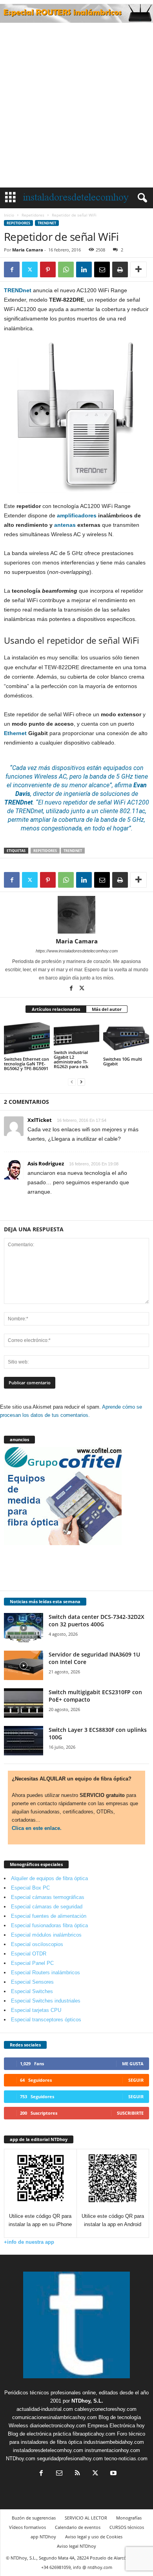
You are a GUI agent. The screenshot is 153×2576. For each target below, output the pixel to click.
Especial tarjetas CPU (36, 2010)
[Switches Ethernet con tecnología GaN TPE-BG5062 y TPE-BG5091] (27, 1038)
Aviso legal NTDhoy (76, 2546)
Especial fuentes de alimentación (49, 1916)
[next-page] (81, 1082)
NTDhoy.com (21, 2459)
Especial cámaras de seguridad (47, 1907)
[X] (30, 269)
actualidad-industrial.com (45, 2409)
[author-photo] (76, 915)
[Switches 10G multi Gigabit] (126, 1038)
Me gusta (133, 2064)
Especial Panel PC (32, 1963)
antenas (65, 525)
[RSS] (77, 2474)
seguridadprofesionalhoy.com (70, 2459)
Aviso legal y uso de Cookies (94, 2537)
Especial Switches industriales (46, 2001)
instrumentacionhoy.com (112, 2450)
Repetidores (33, 215)
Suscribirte (130, 2113)
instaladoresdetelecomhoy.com (48, 2450)
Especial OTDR (29, 1954)
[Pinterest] (48, 269)
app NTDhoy (43, 2537)
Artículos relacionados (56, 1009)
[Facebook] (12, 269)
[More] (138, 269)
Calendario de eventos (78, 2527)
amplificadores (77, 515)
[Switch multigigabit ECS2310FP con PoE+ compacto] (24, 1703)
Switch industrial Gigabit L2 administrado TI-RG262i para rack (71, 1059)
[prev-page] (72, 1082)
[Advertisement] (76, 107)
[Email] (102, 269)
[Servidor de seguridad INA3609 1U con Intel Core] (24, 1665)
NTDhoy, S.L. (87, 2401)
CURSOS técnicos (127, 2527)
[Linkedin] (84, 269)
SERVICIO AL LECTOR (86, 2518)
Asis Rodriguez (46, 1163)
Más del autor (107, 1009)
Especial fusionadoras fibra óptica (49, 1925)
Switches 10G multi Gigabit (123, 1061)
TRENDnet (47, 223)
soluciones (115, 794)
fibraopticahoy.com (94, 2434)
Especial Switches (32, 1991)
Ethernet (15, 733)
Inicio (9, 215)
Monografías (129, 2518)
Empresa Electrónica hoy (116, 2426)
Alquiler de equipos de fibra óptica (49, 1878)
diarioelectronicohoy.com (58, 2426)
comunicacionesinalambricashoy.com (55, 2417)
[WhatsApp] (66, 269)
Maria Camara (28, 250)
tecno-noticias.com (126, 2459)
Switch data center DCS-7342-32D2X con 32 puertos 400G (97, 1620)
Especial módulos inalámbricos (46, 1935)
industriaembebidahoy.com (114, 2442)
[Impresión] (120, 269)
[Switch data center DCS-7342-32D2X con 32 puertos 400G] (24, 1628)
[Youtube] (113, 2474)
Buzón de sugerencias (34, 2518)
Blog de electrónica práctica (39, 2434)
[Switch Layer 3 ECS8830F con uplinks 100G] (24, 1741)
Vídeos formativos (27, 2527)
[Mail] (59, 2474)
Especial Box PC (30, 1888)
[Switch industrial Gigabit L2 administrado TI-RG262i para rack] (77, 1035)
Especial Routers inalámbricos (46, 1973)
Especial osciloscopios (37, 1944)
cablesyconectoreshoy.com (106, 2409)
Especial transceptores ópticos (46, 2020)
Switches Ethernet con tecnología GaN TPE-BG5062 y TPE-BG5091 (26, 1064)
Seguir (136, 2080)
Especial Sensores (32, 1982)
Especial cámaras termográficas (48, 1897)
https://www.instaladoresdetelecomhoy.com (77, 951)
